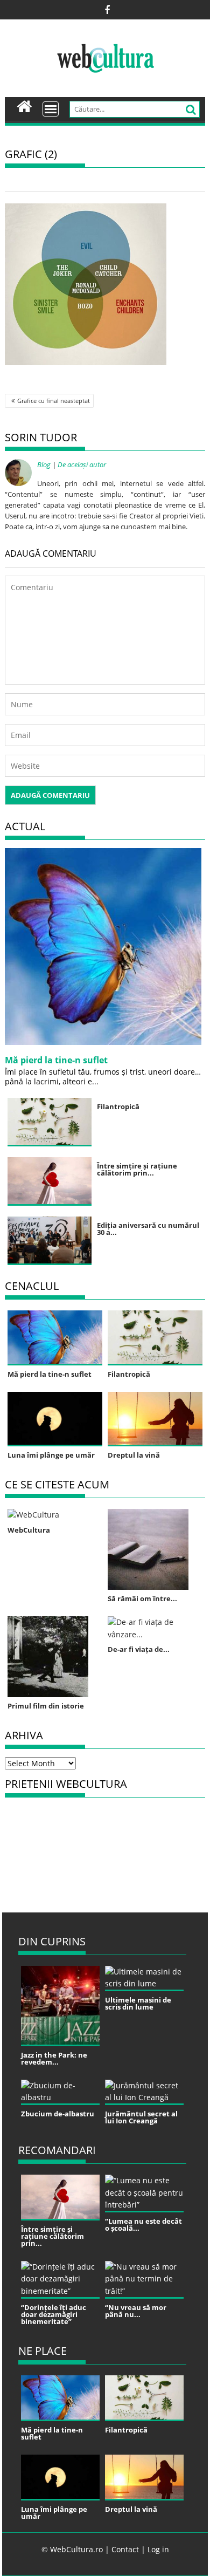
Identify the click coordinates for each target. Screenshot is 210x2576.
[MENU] (51, 109)
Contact (125, 2549)
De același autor (82, 464)
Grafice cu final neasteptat (54, 401)
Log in (158, 2549)
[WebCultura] (24, 105)
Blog (44, 464)
